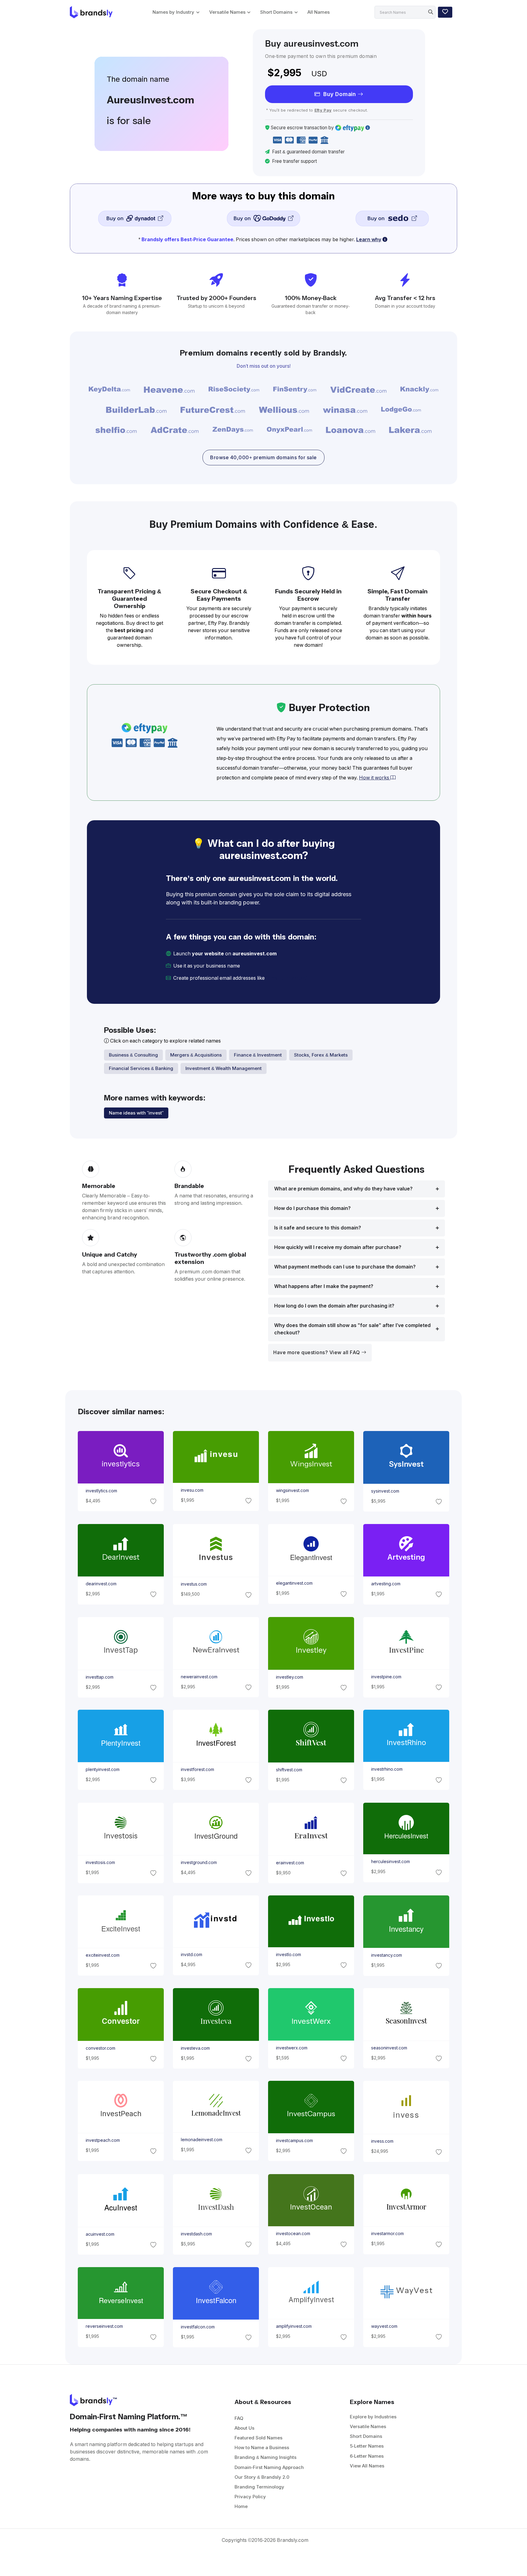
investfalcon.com (197, 2327)
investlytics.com (101, 1491)
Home (241, 2506)
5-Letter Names (367, 2446)
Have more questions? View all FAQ (317, 1352)
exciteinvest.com (102, 1955)
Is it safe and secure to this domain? (318, 1228)
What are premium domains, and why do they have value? (343, 1189)
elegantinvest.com (294, 1583)
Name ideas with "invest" (136, 1113)
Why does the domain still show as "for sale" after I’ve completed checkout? (352, 1329)
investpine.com (386, 1677)
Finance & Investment (258, 1055)
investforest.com (197, 1769)
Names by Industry (173, 12)
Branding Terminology (259, 2487)
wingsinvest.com (292, 1491)
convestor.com (100, 2048)
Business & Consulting (133, 1055)
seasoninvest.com (389, 2048)
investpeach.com (102, 2141)
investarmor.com (387, 2234)
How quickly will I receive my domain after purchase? (338, 1247)
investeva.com (195, 2048)
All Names (319, 12)
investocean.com (293, 2234)
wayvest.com (384, 2326)
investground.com (199, 1862)
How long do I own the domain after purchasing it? (334, 1306)
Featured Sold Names (258, 2438)
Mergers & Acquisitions (196, 1055)
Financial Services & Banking (141, 1068)
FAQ (239, 2418)
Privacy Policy (250, 2497)
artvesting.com (386, 1584)
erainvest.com (290, 1862)
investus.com (194, 1584)
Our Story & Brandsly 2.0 (262, 2477)
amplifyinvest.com (294, 2326)
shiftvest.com (289, 1770)
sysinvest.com (385, 1491)
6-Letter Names (367, 2456)
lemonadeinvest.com (201, 2140)
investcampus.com (294, 2141)
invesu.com (192, 1490)
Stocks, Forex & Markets (321, 1055)
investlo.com (289, 1955)
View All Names (367, 2466)
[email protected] (287, 978)
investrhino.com (387, 1769)
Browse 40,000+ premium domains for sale (263, 458)
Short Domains (276, 12)
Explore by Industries (373, 2417)
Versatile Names (227, 12)
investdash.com (196, 2234)
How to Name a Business (262, 2447)
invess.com (382, 2141)
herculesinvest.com (391, 1862)
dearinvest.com (101, 1584)
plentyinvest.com (102, 1769)
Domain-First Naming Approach (269, 2467)
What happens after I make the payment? (324, 1286)
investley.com (290, 1677)
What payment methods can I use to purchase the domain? (345, 1267)
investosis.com (100, 1862)
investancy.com (387, 1955)
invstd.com (191, 1955)
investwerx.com (292, 2048)
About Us (244, 2428)
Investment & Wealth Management (224, 1068)
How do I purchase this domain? (312, 1208)
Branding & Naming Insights (265, 2457)
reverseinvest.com (104, 2326)
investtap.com (99, 1677)
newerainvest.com (199, 1676)
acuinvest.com (100, 2234)
